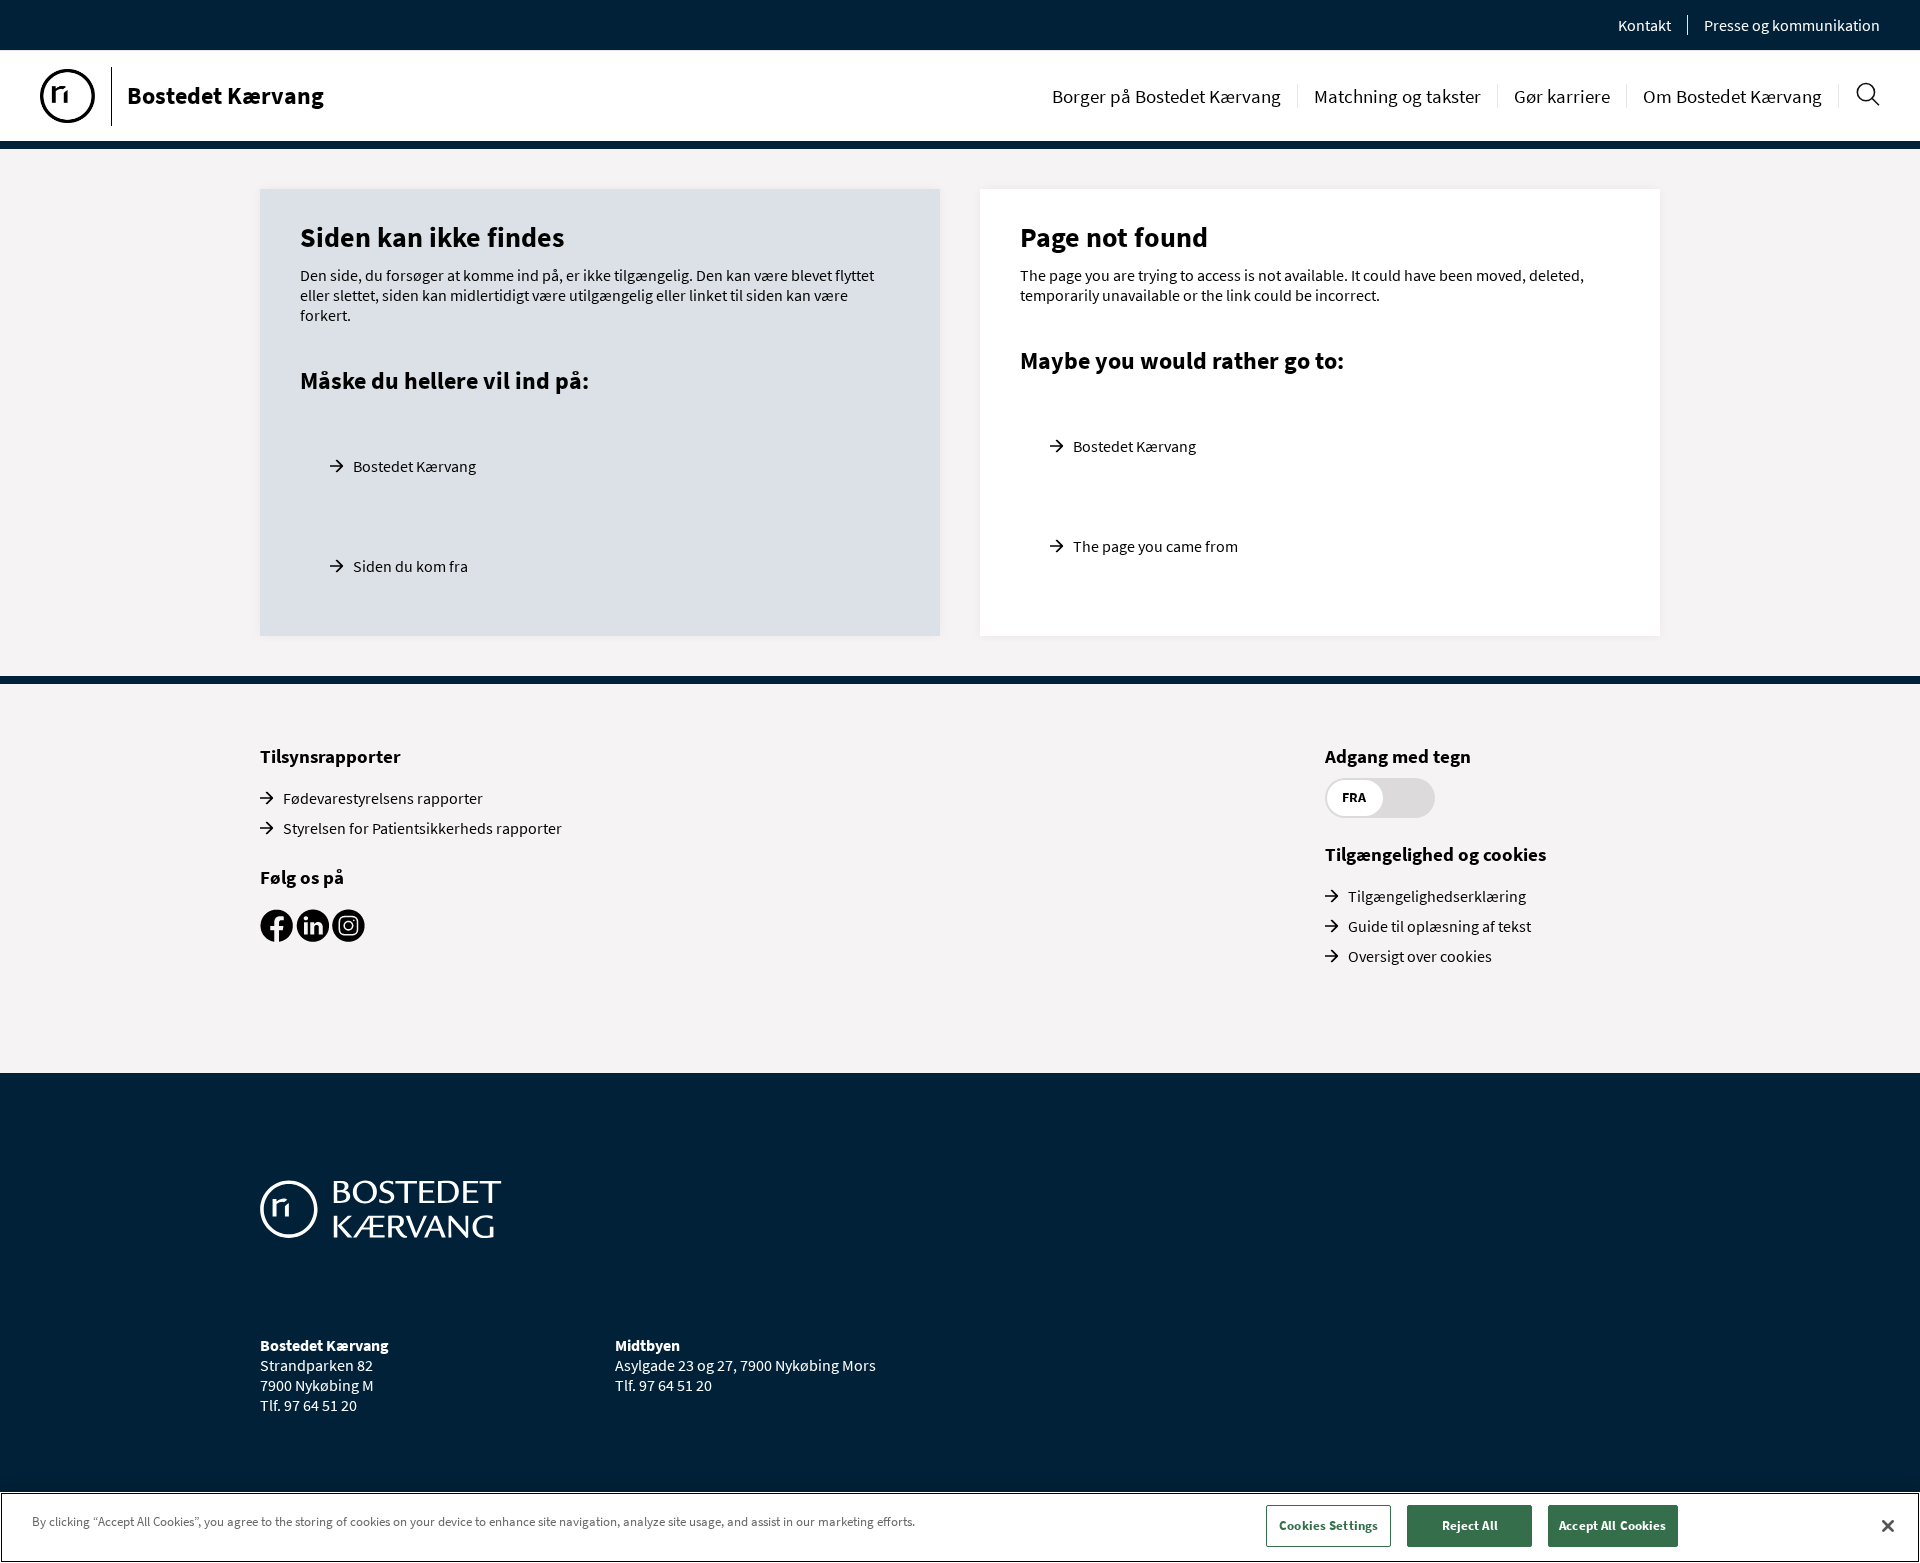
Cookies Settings (1328, 1525)
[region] (960, 1527)
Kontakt (1644, 25)
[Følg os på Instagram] (348, 936)
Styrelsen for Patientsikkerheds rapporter (422, 828)
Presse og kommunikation (1792, 25)
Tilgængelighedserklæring (1437, 896)
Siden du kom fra (410, 566)
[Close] (1888, 1526)
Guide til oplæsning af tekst (1439, 926)
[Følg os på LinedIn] (312, 936)
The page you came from (1155, 546)
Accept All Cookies (1612, 1525)
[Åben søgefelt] (1867, 94)
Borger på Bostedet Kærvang (1166, 96)
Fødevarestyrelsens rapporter (383, 798)
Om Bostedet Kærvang (1732, 96)
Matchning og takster (1397, 96)
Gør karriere (1562, 96)
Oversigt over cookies (1420, 956)
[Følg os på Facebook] (276, 936)
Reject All (1470, 1525)
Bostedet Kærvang (414, 466)
